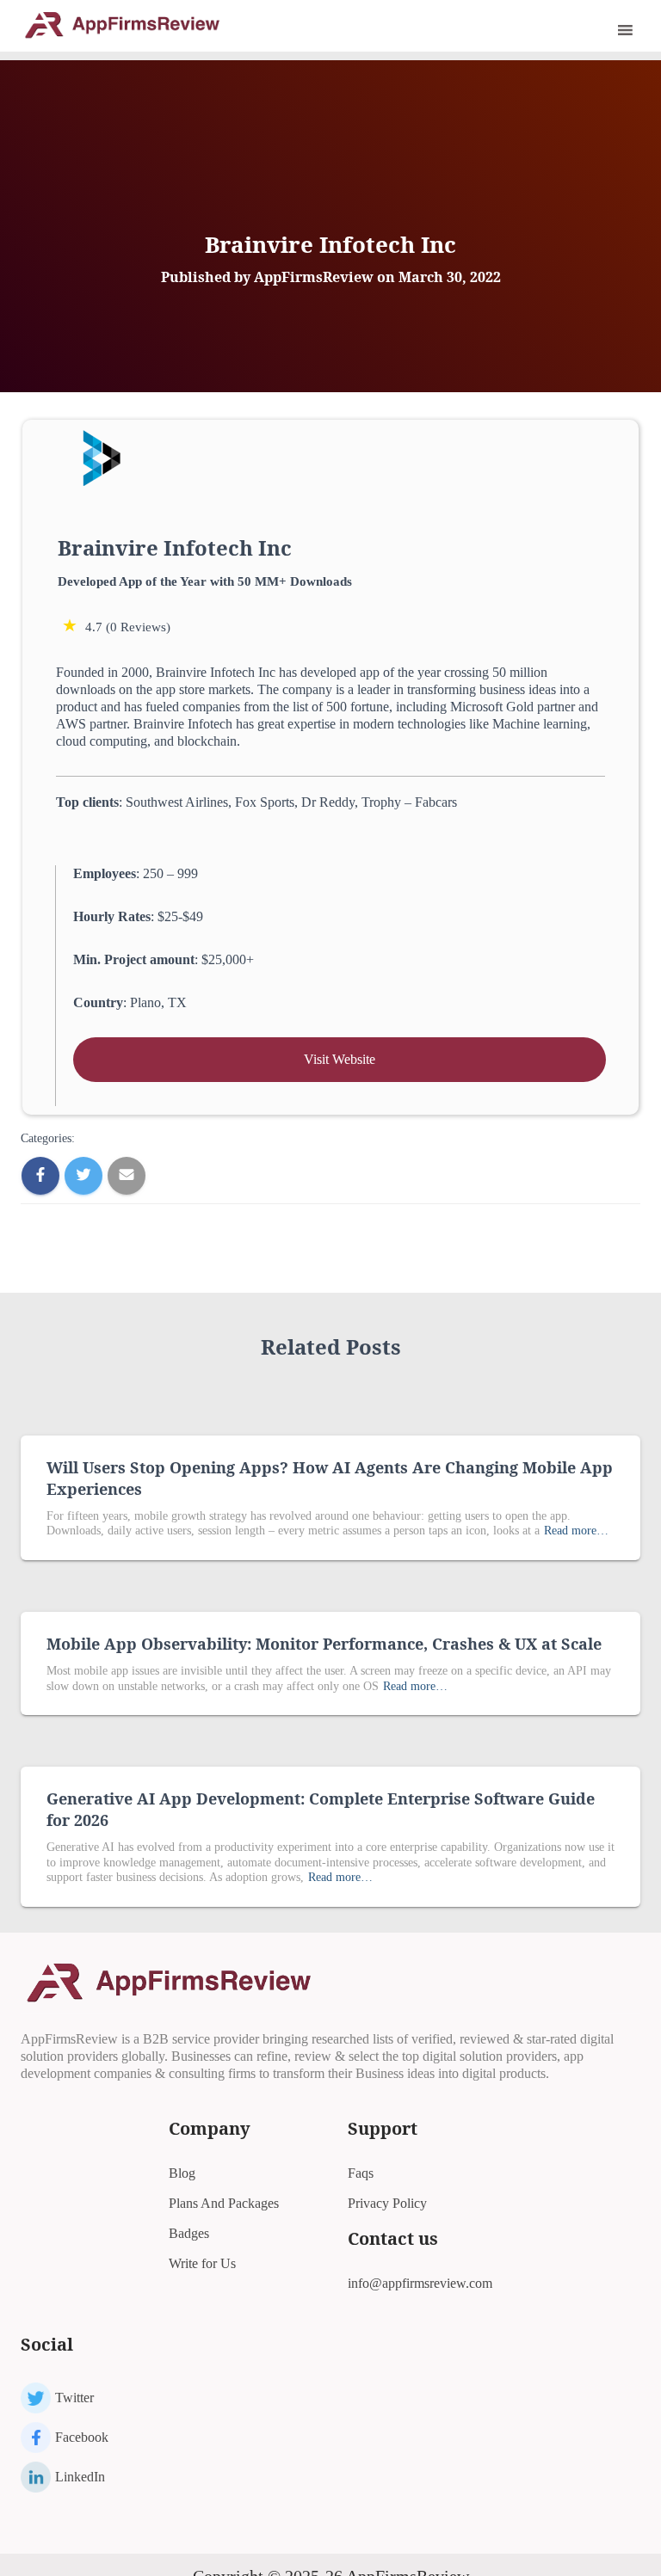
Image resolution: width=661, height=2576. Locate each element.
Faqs (361, 2173)
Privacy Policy (387, 2203)
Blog (182, 2173)
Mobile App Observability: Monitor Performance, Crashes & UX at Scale (324, 1644)
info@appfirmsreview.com (420, 2283)
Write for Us (202, 2263)
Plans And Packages (224, 2203)
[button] (602, 30)
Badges (189, 2233)
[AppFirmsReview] (128, 24)
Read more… (576, 1531)
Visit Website (340, 1059)
